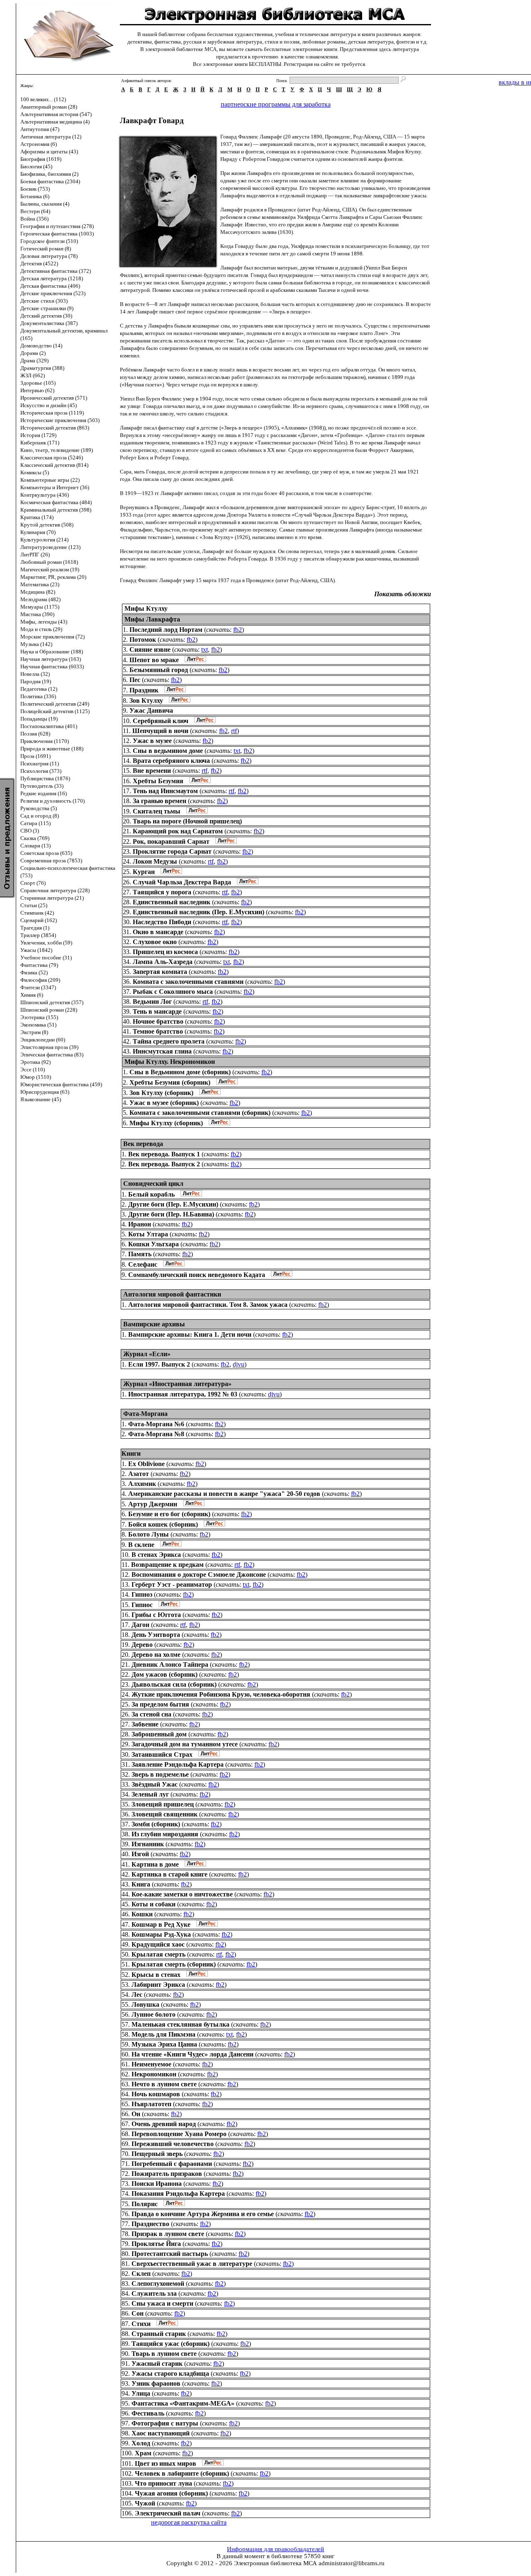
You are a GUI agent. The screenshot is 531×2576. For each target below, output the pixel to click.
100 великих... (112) (43, 99)
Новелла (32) (35, 674)
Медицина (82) (38, 592)
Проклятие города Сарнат (172, 851)
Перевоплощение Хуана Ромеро (179, 2134)
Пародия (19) (36, 681)
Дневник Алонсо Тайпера (170, 1664)
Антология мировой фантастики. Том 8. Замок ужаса (208, 1305)
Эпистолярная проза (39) (49, 1047)
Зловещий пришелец (163, 1804)
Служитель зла (154, 2293)
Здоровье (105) (38, 383)
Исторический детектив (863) (55, 428)
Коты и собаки (153, 1904)
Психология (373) (41, 771)
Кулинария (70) (38, 532)
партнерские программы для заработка (276, 104)
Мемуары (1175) (40, 607)
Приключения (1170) (45, 741)
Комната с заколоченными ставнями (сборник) (200, 1113)
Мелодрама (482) (40, 599)
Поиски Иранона (157, 2184)
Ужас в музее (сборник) (164, 1103)
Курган (144, 872)
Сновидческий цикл (153, 1184)
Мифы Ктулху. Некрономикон (170, 1062)
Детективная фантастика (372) (56, 271)
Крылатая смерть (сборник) (174, 1964)
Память (140, 1254)
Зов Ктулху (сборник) (161, 1093)
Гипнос (142, 1605)
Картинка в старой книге (169, 1874)
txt (205, 649)
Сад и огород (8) (40, 816)
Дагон (140, 1625)
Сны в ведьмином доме (168, 751)
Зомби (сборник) (156, 1824)
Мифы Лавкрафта (152, 619)
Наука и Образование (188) (52, 652)
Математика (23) (40, 584)
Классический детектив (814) (54, 465)
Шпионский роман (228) (49, 1010)
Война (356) (34, 219)
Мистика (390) (37, 614)
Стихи (141, 2324)
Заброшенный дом (159, 1734)
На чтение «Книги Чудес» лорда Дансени (192, 2054)
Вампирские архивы (154, 1324)
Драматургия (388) (42, 368)
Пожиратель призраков (167, 2174)
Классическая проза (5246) (52, 458)
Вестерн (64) (35, 211)
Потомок (143, 640)
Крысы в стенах (156, 1975)
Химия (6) (32, 995)
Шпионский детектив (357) (52, 1002)
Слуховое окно (155, 942)
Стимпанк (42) (37, 913)
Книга (141, 1884)
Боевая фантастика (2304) (50, 181)
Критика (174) (37, 517)
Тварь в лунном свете (164, 2354)
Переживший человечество (173, 2144)
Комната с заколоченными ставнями (188, 982)
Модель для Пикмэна (163, 2034)
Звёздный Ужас (155, 1784)
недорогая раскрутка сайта (189, 2522)
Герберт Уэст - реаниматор (172, 1584)
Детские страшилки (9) (47, 308)
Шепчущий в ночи (160, 731)
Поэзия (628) (35, 734)
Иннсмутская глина (162, 1051)
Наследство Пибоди (162, 922)
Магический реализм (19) (50, 569)
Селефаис (143, 1264)
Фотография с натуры (165, 2423)
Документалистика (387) (49, 323)
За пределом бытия (160, 1704)
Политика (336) (38, 696)
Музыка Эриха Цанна (164, 2044)
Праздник (144, 690)
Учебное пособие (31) (46, 958)
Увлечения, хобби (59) (46, 943)
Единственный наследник (172, 902)
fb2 (237, 630)
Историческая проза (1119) (52, 413)
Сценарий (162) (39, 920)
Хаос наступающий (161, 2433)
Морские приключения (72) (52, 637)
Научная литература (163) (51, 659)
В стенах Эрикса (156, 1555)
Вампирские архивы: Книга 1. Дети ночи (190, 1334)
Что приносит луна (163, 2483)
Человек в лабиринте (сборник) (182, 2473)
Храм (143, 2453)
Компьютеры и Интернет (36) (55, 487)
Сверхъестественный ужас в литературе (192, 2264)
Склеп (141, 2274)
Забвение (145, 1724)
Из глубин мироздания (165, 1834)
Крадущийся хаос (158, 1944)
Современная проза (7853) (51, 861)
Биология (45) (36, 166)
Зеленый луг (150, 1794)
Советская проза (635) (46, 853)
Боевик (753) (35, 189)
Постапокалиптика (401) (49, 726)
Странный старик (159, 2334)
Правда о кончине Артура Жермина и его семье (203, 2214)
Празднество (150, 2224)
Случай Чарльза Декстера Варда (182, 882)
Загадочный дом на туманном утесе (185, 1744)
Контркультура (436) (45, 495)
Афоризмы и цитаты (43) (49, 152)
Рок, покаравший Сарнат (171, 841)
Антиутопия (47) (40, 129)
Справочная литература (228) (55, 890)
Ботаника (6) (35, 196)
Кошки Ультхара (153, 1244)
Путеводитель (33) (42, 786)
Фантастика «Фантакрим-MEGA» (183, 2403)
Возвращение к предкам (167, 1565)
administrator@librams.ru (352, 2563)
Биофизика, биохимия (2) (49, 174)
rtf (234, 731)
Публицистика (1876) (45, 778)
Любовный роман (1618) (49, 562)
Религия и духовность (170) (52, 801)
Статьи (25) (34, 905)
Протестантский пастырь (170, 2254)
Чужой (145, 2503)
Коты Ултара (148, 1234)
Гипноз (142, 1594)
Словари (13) (35, 846)
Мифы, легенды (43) (44, 622)
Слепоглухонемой (158, 2283)
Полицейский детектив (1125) (55, 711)
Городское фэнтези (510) (49, 241)
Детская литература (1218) (52, 278)
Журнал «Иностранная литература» (177, 1384)
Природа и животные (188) (52, 749)
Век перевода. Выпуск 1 (164, 1154)
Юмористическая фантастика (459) (61, 1084)
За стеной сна (151, 1714)
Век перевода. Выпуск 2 (164, 1164)
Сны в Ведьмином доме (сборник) (180, 1072)
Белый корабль (151, 1194)
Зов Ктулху (146, 700)
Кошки (142, 1914)
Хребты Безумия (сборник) (170, 1082)
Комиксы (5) (35, 472)
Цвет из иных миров (166, 2463)
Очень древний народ (164, 2124)
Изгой (140, 1854)
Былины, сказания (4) (45, 204)
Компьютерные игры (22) (50, 480)
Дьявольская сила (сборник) (174, 1684)
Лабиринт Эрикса (158, 1985)
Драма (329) (34, 361)
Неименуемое (151, 2064)
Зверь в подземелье (160, 1774)
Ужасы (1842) (36, 950)
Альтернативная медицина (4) (55, 122)
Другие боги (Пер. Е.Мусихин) (173, 1204)
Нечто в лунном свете (164, 2084)
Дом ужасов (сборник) (164, 1674)
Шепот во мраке (154, 660)
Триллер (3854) (38, 935)
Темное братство (158, 1031)
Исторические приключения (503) (60, 420)
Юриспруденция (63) (45, 1092)
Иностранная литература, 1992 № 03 (183, 1394)
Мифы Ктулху (146, 608)
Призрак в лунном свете (168, 2234)
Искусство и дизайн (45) (49, 405)
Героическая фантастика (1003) (57, 234)
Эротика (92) (35, 1062)
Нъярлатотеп (151, 2104)
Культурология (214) (44, 540)
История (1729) (38, 435)
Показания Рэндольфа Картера (178, 2194)
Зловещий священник (164, 1814)
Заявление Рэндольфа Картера (178, 1764)
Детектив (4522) (39, 263)
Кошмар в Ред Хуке (161, 1924)
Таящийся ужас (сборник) (171, 2344)
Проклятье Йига (156, 2244)
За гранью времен (160, 801)
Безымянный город (159, 670)
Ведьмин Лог (152, 1002)
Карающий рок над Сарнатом (178, 831)
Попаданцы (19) (39, 719)
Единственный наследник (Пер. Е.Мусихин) (199, 912)
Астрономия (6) (39, 144)
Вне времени (152, 771)
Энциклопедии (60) (43, 1040)
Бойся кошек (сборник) (163, 1524)
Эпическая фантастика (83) (52, 1055)
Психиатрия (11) (40, 764)
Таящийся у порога (162, 892)
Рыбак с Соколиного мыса (173, 992)
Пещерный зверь (157, 2154)
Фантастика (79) (39, 965)
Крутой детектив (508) (47, 525)
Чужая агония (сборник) (171, 2493)
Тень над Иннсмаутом (165, 791)
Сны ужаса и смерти (162, 2303)
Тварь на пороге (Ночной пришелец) (187, 821)
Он (136, 2114)
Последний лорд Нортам (166, 630)
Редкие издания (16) (44, 793)
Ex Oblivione (146, 1464)
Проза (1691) (35, 756)
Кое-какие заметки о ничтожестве (182, 1894)
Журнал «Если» (147, 1354)
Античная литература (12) (51, 137)
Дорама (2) (33, 353)
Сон (138, 2313)
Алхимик (142, 1484)
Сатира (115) (35, 823)
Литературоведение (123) (50, 547)
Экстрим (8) (34, 1032)
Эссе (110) (33, 1069)
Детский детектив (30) (46, 316)
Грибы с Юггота (156, 1615)
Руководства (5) (39, 808)
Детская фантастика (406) (50, 286)
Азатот (139, 1474)
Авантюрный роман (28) (49, 107)
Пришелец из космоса (165, 952)
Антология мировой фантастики (172, 1294)
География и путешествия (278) (57, 226)
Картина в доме (155, 1864)
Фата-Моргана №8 (156, 1434)
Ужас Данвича (151, 710)
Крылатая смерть (158, 1954)
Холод (141, 2443)
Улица (141, 2393)
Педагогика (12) (39, 689)
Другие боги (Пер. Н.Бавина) (171, 1214)
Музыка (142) (36, 644)
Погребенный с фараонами (172, 2164)
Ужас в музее (152, 741)
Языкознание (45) (41, 1099)
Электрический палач (168, 2513)
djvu (239, 1364)
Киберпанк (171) (40, 443)
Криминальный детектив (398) (56, 510)
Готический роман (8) (46, 249)
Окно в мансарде (158, 932)
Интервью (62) (37, 390)
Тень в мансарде (157, 1011)
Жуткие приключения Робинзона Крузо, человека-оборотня (221, 1694)
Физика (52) (34, 972)
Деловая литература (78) (49, 256)
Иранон (140, 1224)
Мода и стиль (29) (41, 629)
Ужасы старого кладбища (170, 2373)
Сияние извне (150, 649)
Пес (135, 680)
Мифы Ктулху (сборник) (166, 1123)
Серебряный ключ (161, 721)
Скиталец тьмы (157, 811)
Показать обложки (403, 594)
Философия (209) (40, 980)
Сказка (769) (35, 838)
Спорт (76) (33, 883)
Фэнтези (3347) (38, 987)
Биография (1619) (41, 159)
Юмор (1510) (36, 1077)
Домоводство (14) (41, 346)
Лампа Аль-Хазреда (163, 962)
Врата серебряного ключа (171, 761)
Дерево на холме (156, 1655)
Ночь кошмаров (156, 2094)
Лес (137, 1995)
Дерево (142, 1645)
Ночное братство (158, 1021)
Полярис (145, 2204)
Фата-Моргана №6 (156, 1424)
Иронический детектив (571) (54, 398)
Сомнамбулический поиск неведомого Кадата (197, 1275)
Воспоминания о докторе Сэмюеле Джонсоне (199, 1574)
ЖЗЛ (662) (33, 375)
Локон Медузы (155, 861)
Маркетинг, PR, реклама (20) (53, 577)
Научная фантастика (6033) (52, 666)
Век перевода (143, 1144)
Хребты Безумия (158, 781)
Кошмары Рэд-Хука (161, 1934)
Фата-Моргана (145, 1414)
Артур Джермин (153, 1504)
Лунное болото (153, 2014)
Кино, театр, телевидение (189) (57, 450)
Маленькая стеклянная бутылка (180, 2024)
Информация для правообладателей (275, 2549)
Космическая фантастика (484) (56, 502)
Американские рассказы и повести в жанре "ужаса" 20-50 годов (224, 1494)
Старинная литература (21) (52, 898)
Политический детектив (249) (55, 704)
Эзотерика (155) (39, 1017)
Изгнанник (148, 1844)
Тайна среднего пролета (169, 1041)
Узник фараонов (156, 2383)
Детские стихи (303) (44, 301)
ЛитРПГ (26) (35, 555)
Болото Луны (149, 1534)
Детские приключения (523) (53, 293)
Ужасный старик (157, 2364)
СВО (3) (30, 831)
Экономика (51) (38, 1025)
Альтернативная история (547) (56, 114)
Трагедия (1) (35, 928)
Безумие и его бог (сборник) (169, 1514)
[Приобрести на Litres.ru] (193, 660)
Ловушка (145, 2004)
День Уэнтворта (156, 1635)
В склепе (141, 1545)
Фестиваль (148, 2413)
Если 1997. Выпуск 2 (159, 1364)
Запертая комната (160, 972)
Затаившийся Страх (162, 1754)
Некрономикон (154, 2074)
